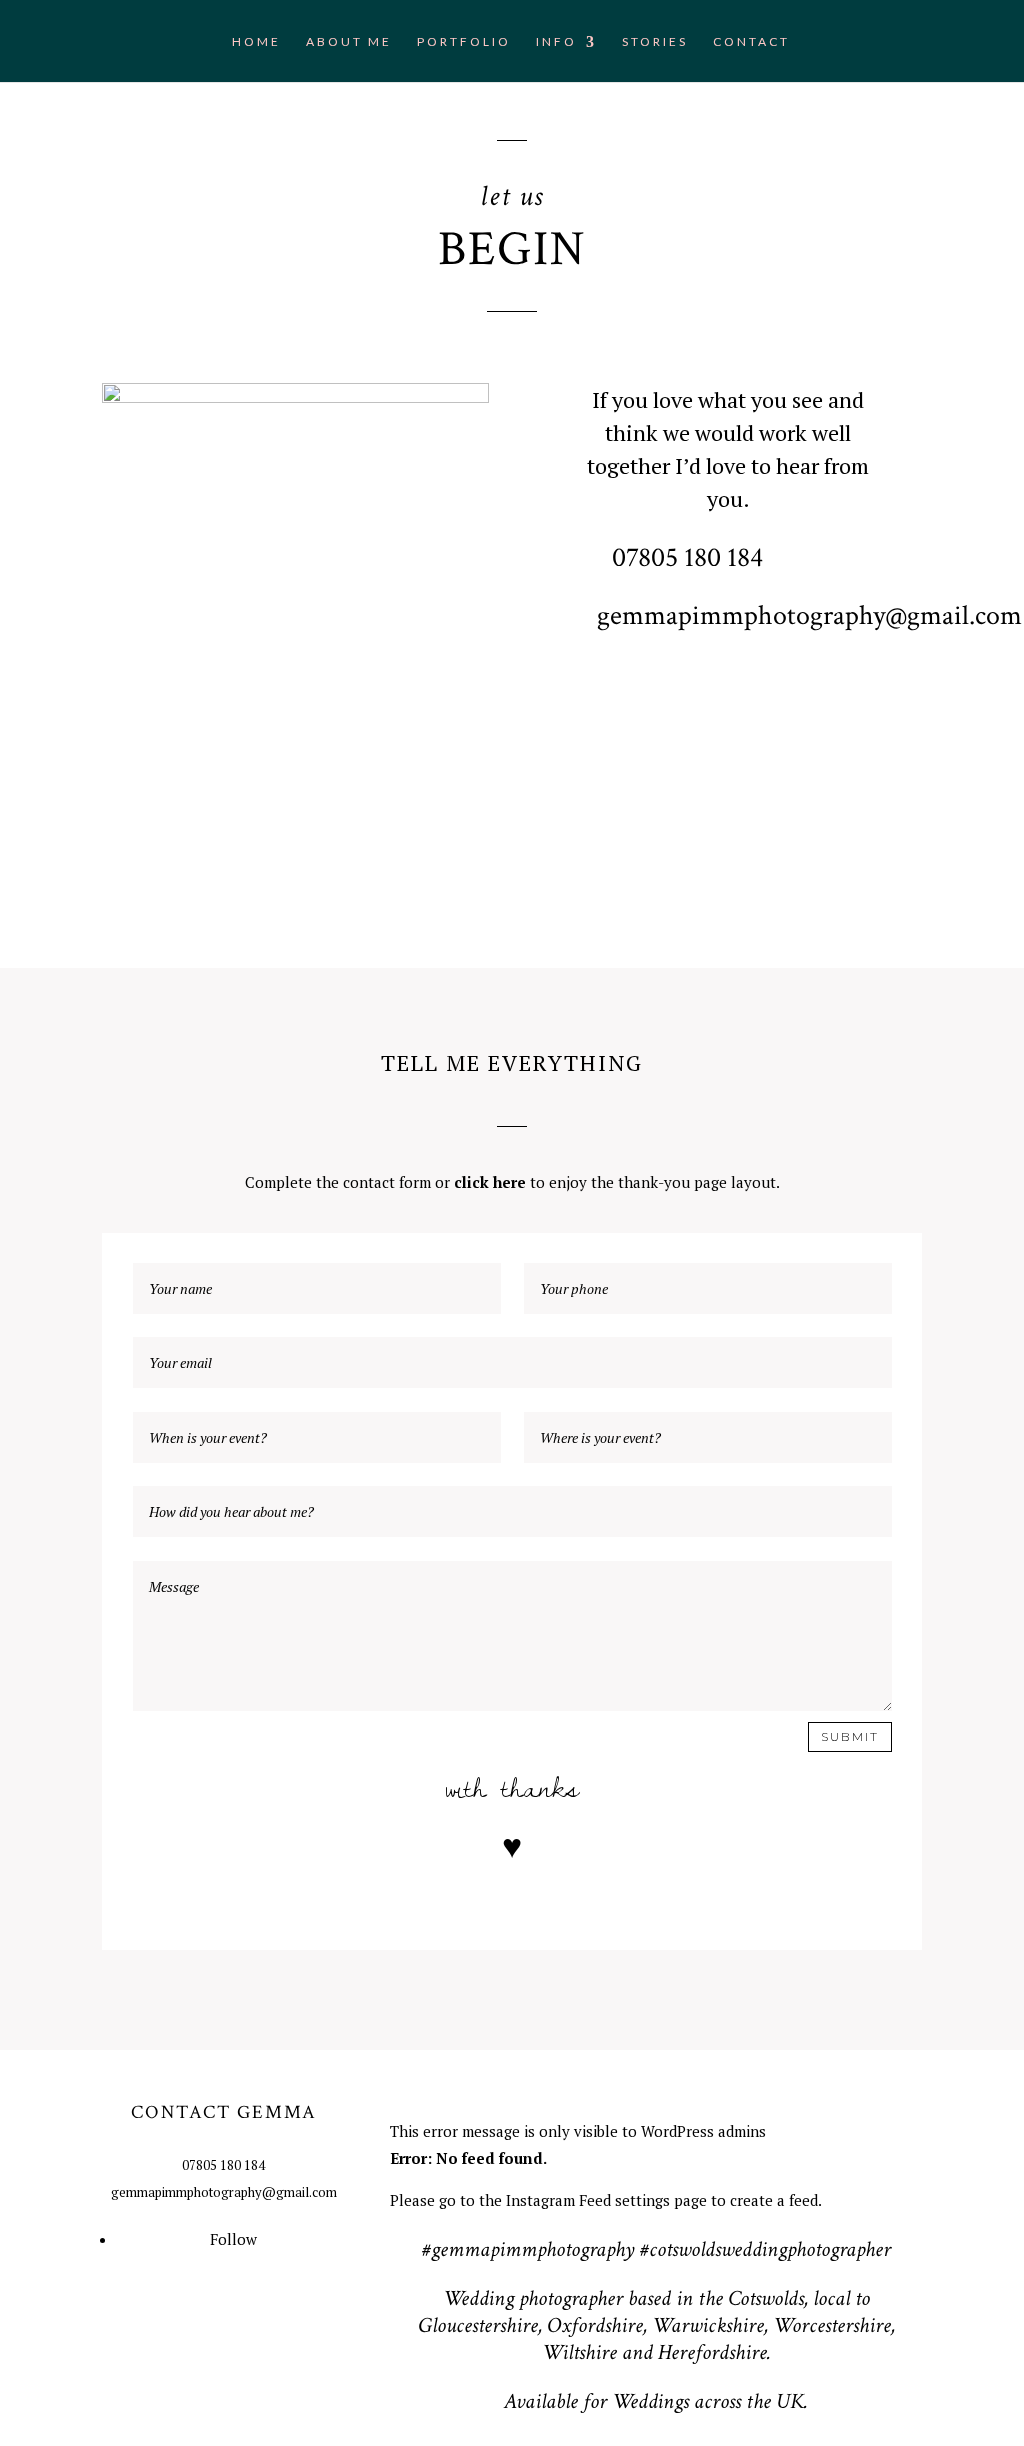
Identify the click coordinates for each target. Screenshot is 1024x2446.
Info (556, 42)
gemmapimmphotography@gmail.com (809, 615)
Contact (751, 42)
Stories (655, 42)
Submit (850, 1736)
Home (256, 42)
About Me (349, 42)
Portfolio (464, 42)
